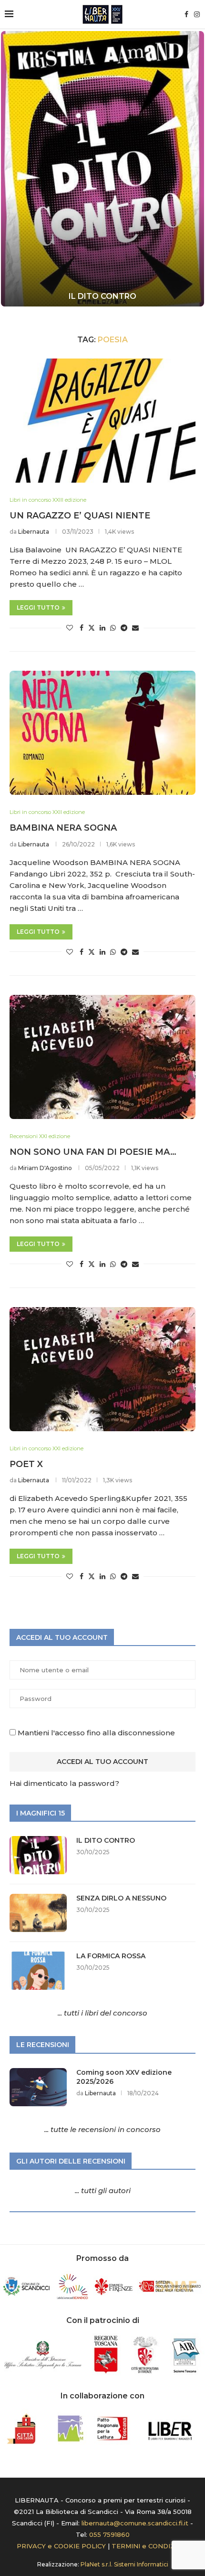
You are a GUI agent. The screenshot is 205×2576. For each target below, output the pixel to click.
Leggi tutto (38, 607)
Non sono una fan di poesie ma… (93, 1152)
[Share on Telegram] (124, 628)
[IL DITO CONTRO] (102, 169)
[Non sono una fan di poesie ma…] (102, 1057)
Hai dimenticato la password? (64, 1783)
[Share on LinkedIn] (102, 628)
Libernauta (34, 532)
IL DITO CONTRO (102, 296)
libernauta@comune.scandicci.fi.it (135, 2523)
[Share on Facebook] (82, 628)
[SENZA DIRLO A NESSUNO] (38, 1913)
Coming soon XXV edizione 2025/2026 (124, 2077)
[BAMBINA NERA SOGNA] (102, 733)
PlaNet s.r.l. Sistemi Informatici (124, 2564)
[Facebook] (186, 14)
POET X (26, 1464)
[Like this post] (70, 628)
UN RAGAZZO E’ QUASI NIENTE (80, 516)
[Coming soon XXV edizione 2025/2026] (38, 2087)
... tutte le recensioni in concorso (102, 2129)
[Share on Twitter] (92, 628)
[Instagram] (197, 14)
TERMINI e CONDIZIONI (150, 2546)
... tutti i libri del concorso (102, 2013)
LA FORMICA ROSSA (111, 1956)
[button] (13, 168)
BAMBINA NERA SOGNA (63, 828)
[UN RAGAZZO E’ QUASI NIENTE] (102, 421)
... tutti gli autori (103, 2191)
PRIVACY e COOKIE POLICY (61, 2546)
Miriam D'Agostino (45, 1168)
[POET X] (102, 1369)
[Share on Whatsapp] (113, 628)
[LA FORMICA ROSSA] (38, 1971)
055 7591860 (109, 2534)
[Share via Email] (135, 628)
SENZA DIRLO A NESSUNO (121, 1898)
